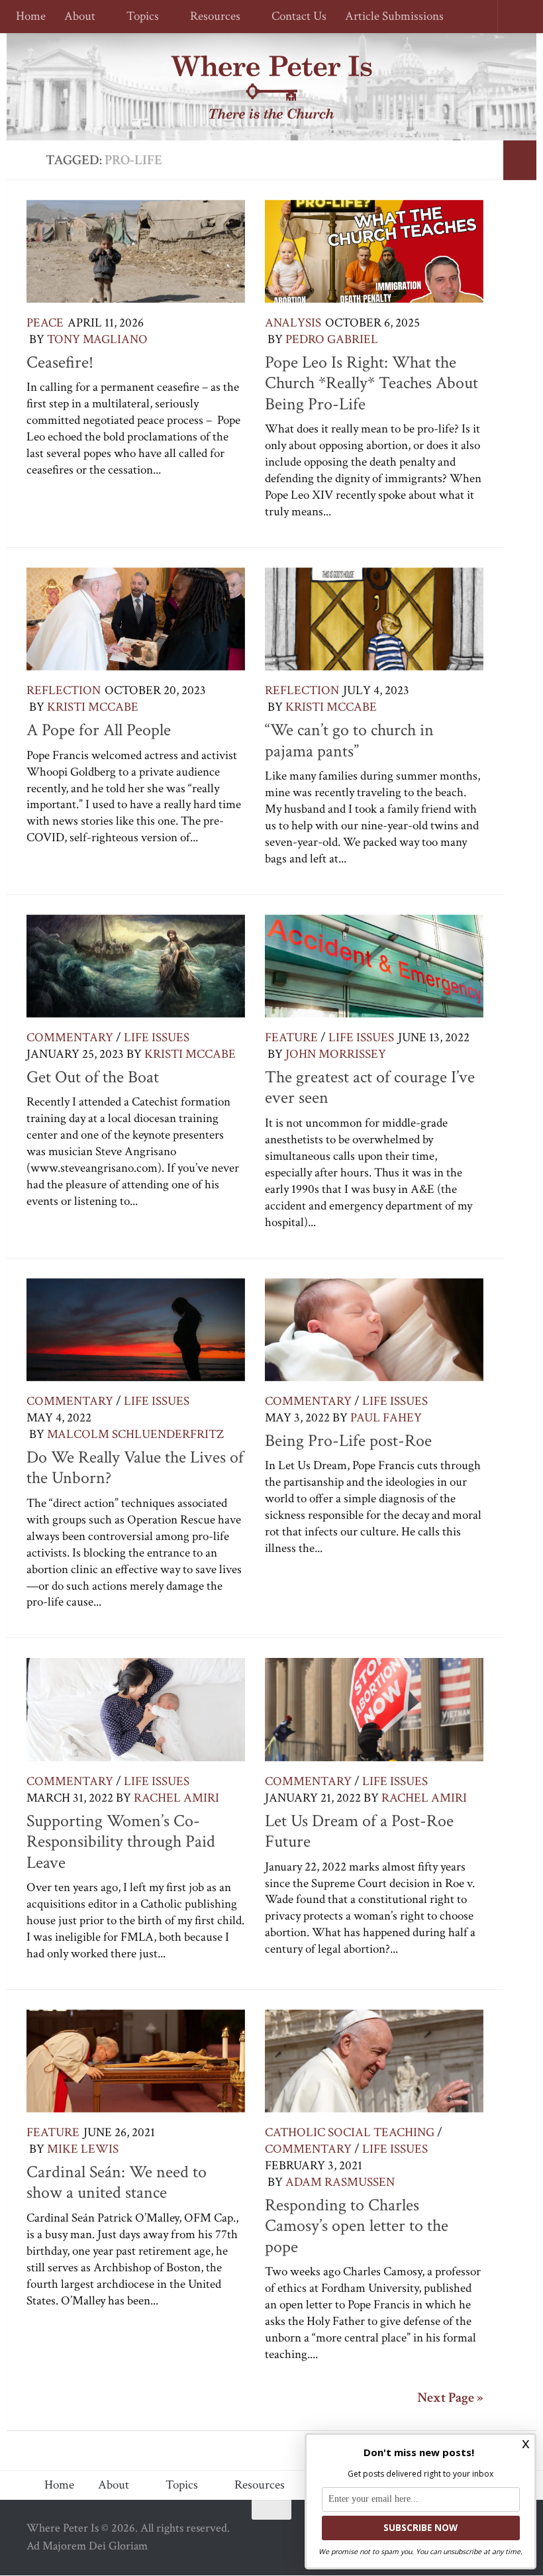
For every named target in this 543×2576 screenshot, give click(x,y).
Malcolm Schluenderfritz (135, 1434)
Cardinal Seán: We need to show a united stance (117, 2183)
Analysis (293, 323)
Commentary (70, 1038)
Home (31, 17)
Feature (291, 1038)
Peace (45, 323)
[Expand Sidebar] (520, 160)
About (80, 17)
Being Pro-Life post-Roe (348, 1441)
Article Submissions (388, 17)
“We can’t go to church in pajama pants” (349, 741)
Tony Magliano (97, 339)
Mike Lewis (83, 2149)
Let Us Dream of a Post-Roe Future (359, 1831)
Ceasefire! (60, 362)
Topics (141, 17)
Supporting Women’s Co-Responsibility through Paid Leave (121, 1842)
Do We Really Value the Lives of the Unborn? (135, 1468)
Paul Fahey (386, 1418)
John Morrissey (336, 1054)
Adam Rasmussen (340, 2182)
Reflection (64, 691)
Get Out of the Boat (93, 1077)
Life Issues (157, 1038)
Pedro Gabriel (332, 339)
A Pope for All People (99, 730)
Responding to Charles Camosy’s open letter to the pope (357, 2226)
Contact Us (293, 17)
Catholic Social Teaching (350, 2133)
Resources (211, 17)
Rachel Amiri (176, 1798)
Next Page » (450, 2398)
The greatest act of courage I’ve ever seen (370, 1088)
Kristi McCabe (93, 707)
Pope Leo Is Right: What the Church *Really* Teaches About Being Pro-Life (371, 383)
